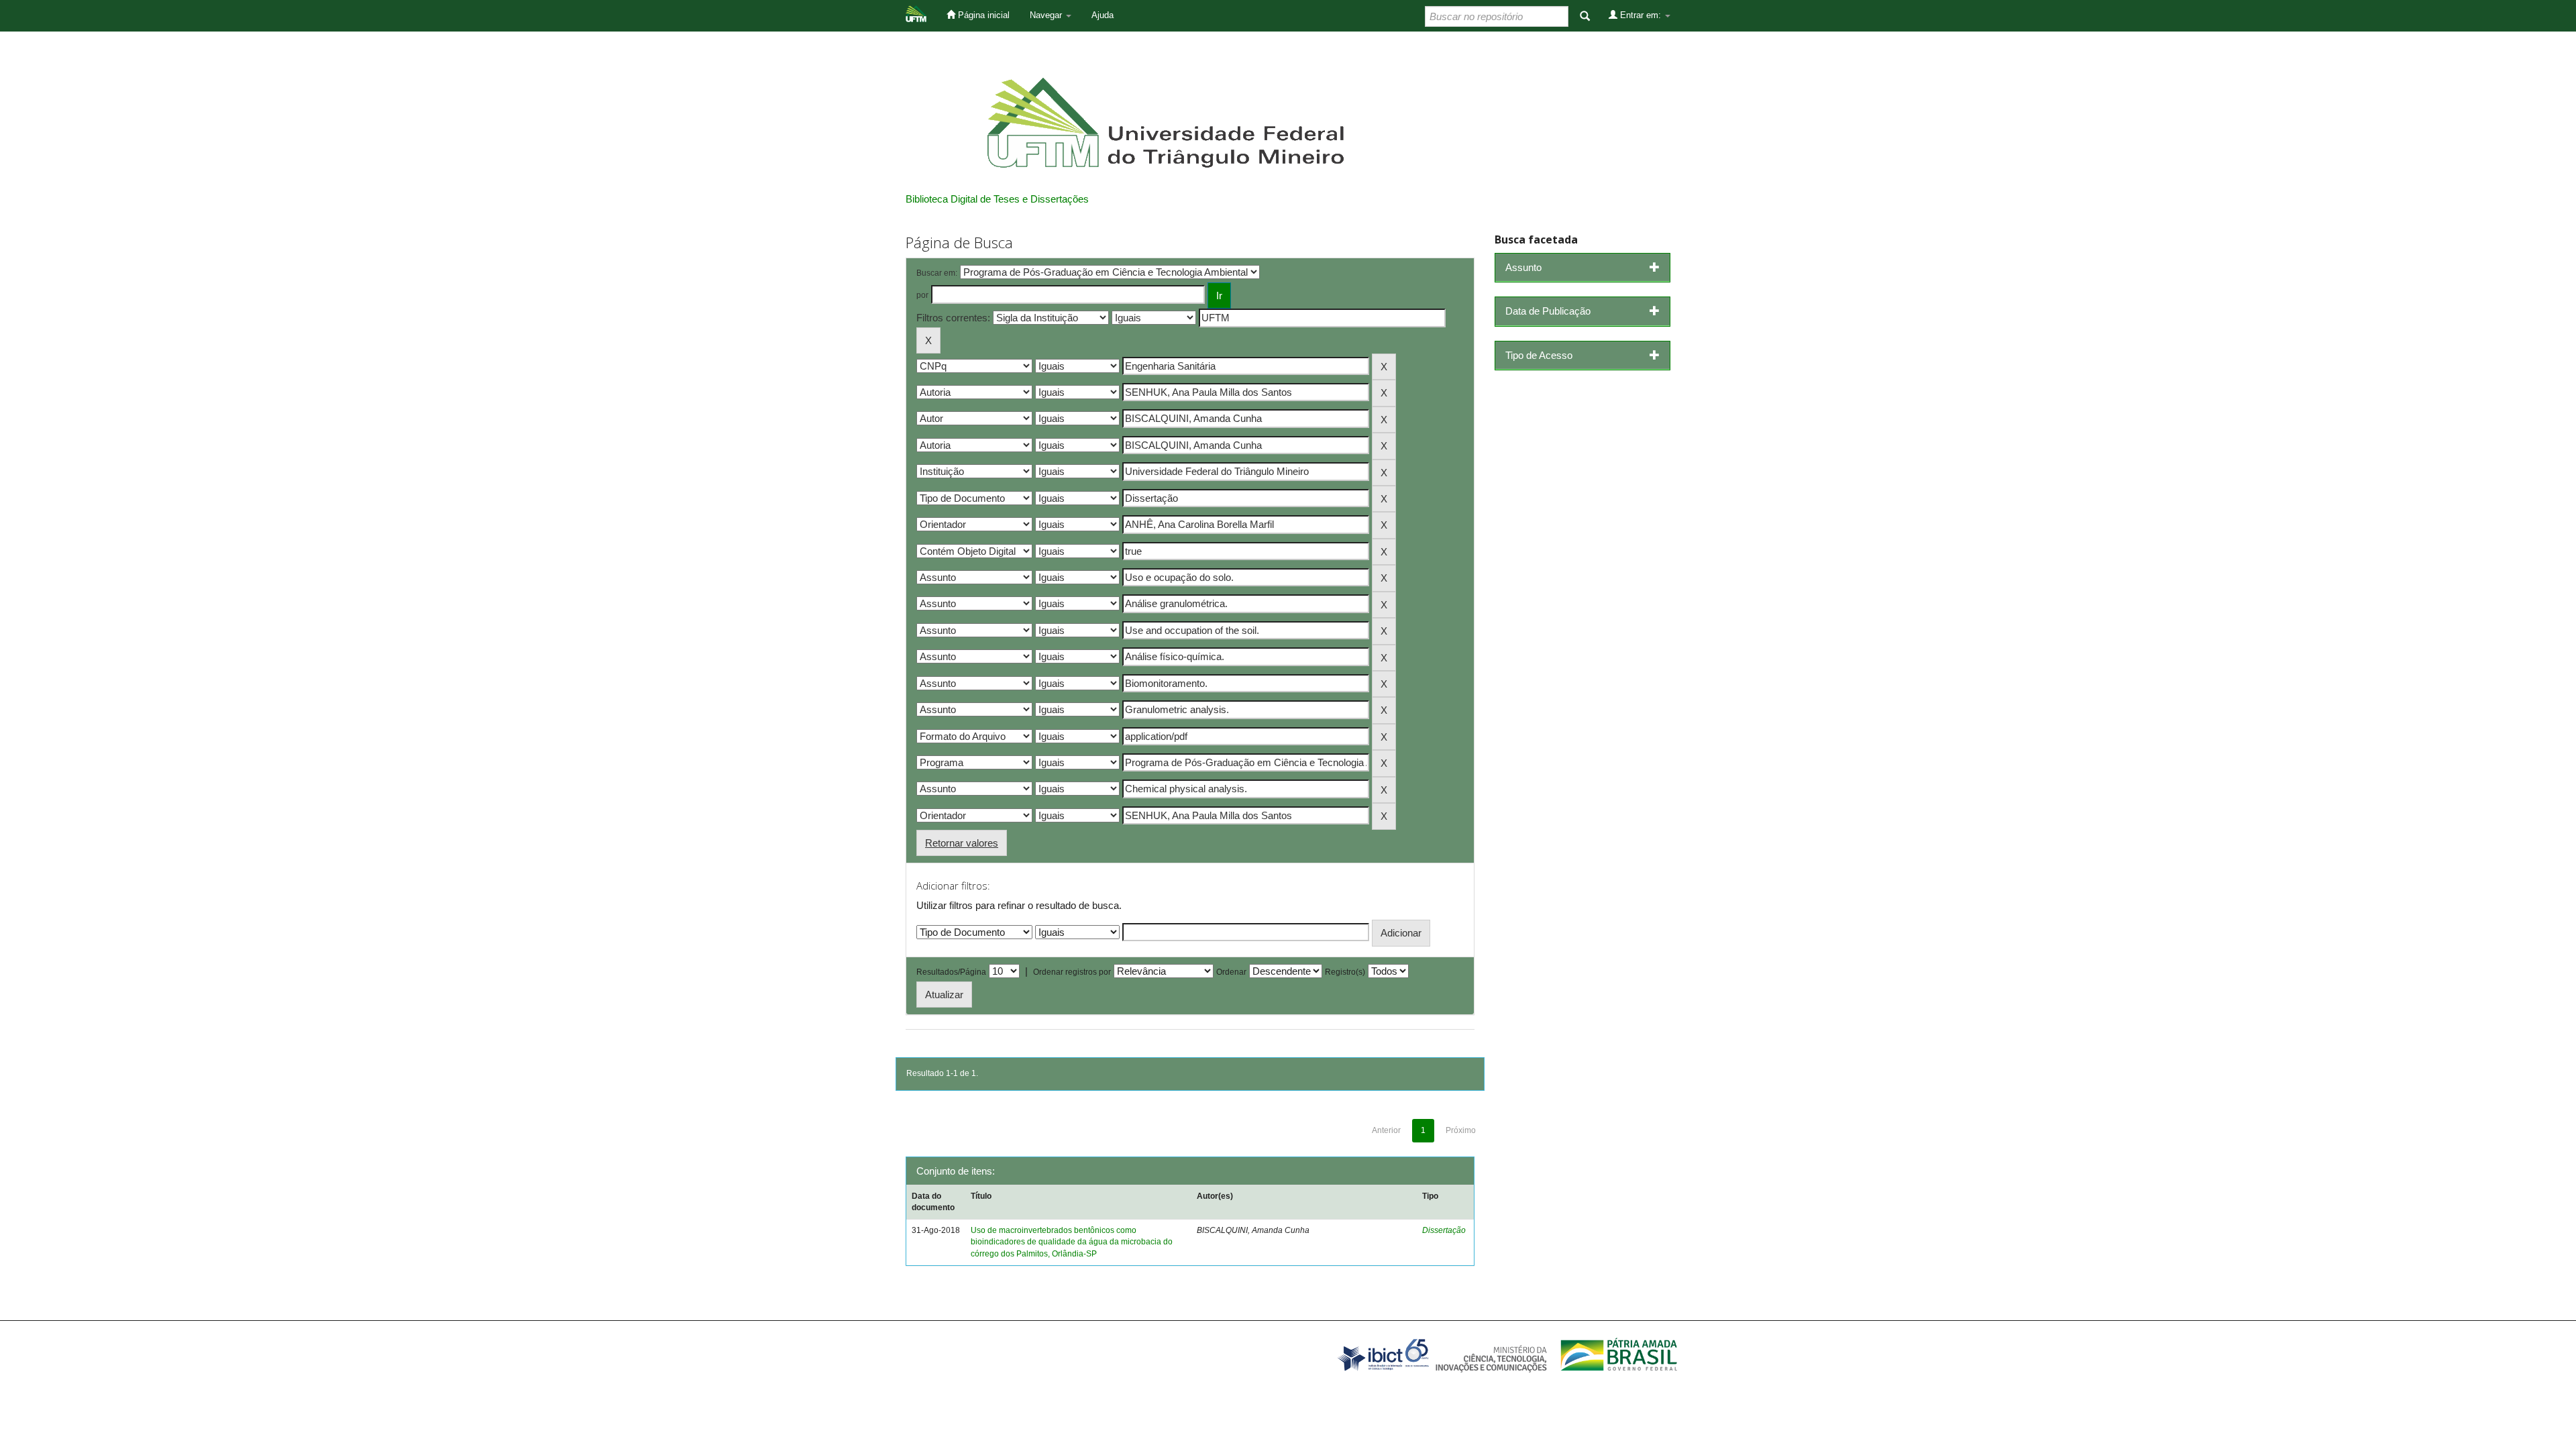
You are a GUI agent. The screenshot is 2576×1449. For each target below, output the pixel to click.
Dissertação (1444, 1230)
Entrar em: (1641, 15)
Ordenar (1231, 972)
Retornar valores (962, 843)
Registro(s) (1345, 972)
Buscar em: (937, 273)
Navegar (1047, 15)
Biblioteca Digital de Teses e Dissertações (997, 199)
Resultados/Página (951, 972)
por (922, 295)
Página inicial (982, 15)
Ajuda (1103, 15)
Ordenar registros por (1072, 972)
